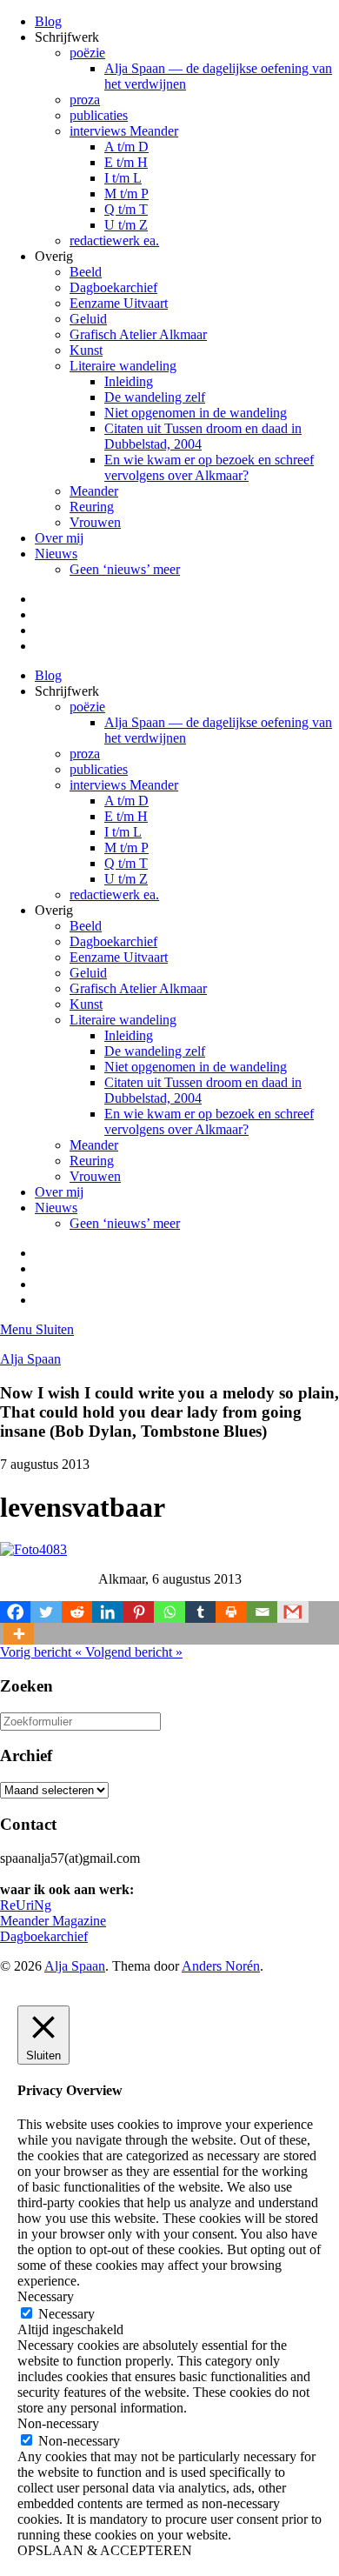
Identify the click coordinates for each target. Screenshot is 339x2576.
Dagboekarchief (113, 287)
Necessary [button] (46, 2296)
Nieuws (56, 554)
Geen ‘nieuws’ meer (125, 569)
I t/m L (123, 178)
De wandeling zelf (155, 397)
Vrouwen (95, 522)
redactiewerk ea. (114, 240)
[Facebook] (15, 1612)
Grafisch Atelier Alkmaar (138, 334)
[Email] (262, 1612)
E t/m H (126, 162)
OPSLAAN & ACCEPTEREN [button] (105, 2550)
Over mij (59, 538)
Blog (48, 21)
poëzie (87, 53)
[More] (19, 1634)
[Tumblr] (200, 1612)
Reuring (92, 507)
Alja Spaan (30, 1359)
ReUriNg (26, 1905)
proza (85, 100)
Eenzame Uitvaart (119, 303)
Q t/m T (126, 209)
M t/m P (126, 194)
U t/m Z (126, 225)
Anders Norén (221, 1966)
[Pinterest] (139, 1612)
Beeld (86, 272)
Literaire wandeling (123, 366)
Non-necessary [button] (58, 2423)
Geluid (88, 319)
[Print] (231, 1612)
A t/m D (126, 147)
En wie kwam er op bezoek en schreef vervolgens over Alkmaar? (209, 467)
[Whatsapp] (169, 1612)
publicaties (99, 115)
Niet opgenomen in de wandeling (196, 413)
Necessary (66, 2314)
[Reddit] (77, 1612)
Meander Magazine (53, 1921)
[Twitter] (46, 1612)
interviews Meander (124, 131)
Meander (94, 491)
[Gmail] (292, 1612)
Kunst (86, 350)
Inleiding (129, 381)
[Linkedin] (107, 1612)
